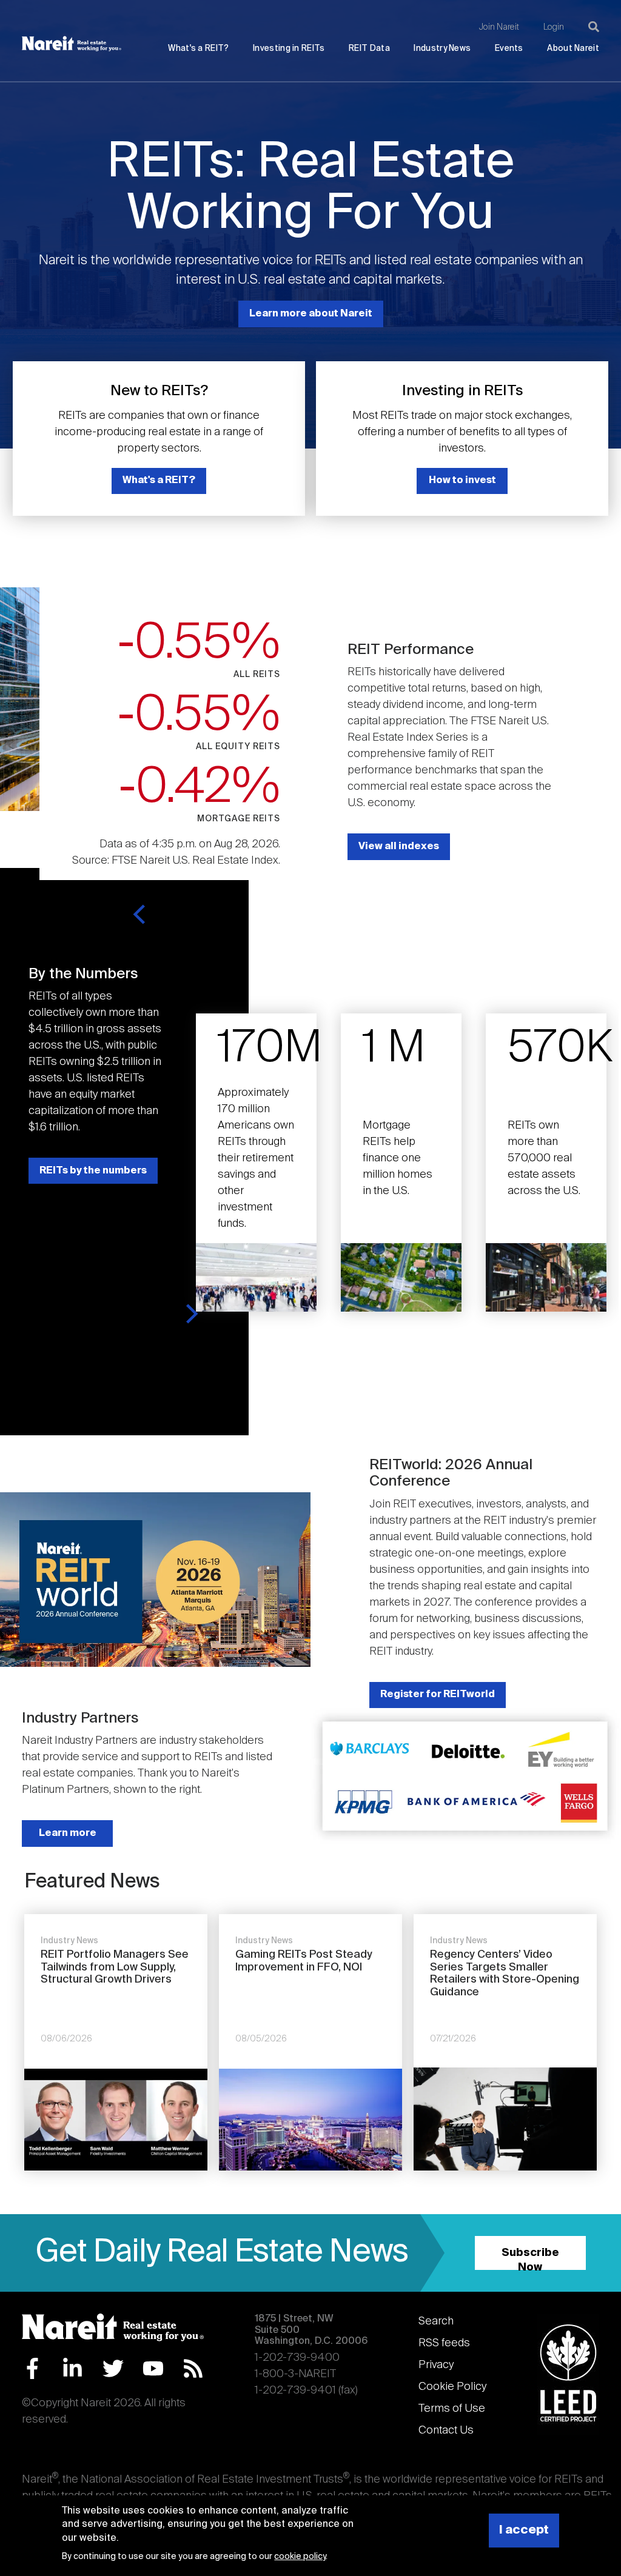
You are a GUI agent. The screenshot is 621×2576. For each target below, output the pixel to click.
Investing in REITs (289, 49)
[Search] (594, 27)
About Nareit (573, 49)
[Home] (72, 44)
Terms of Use (452, 2409)
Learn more (68, 1833)
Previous (141, 914)
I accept (524, 2530)
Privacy (436, 2365)
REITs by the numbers (93, 1171)
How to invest (462, 480)
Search (436, 2321)
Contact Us (446, 2431)
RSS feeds (444, 2343)
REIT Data (369, 49)
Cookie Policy (452, 2387)
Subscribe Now (530, 2259)
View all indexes (399, 846)
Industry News (442, 49)
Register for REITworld (438, 1694)
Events (509, 49)
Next (190, 1314)
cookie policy (300, 2557)
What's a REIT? (198, 49)
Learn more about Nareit (311, 314)
